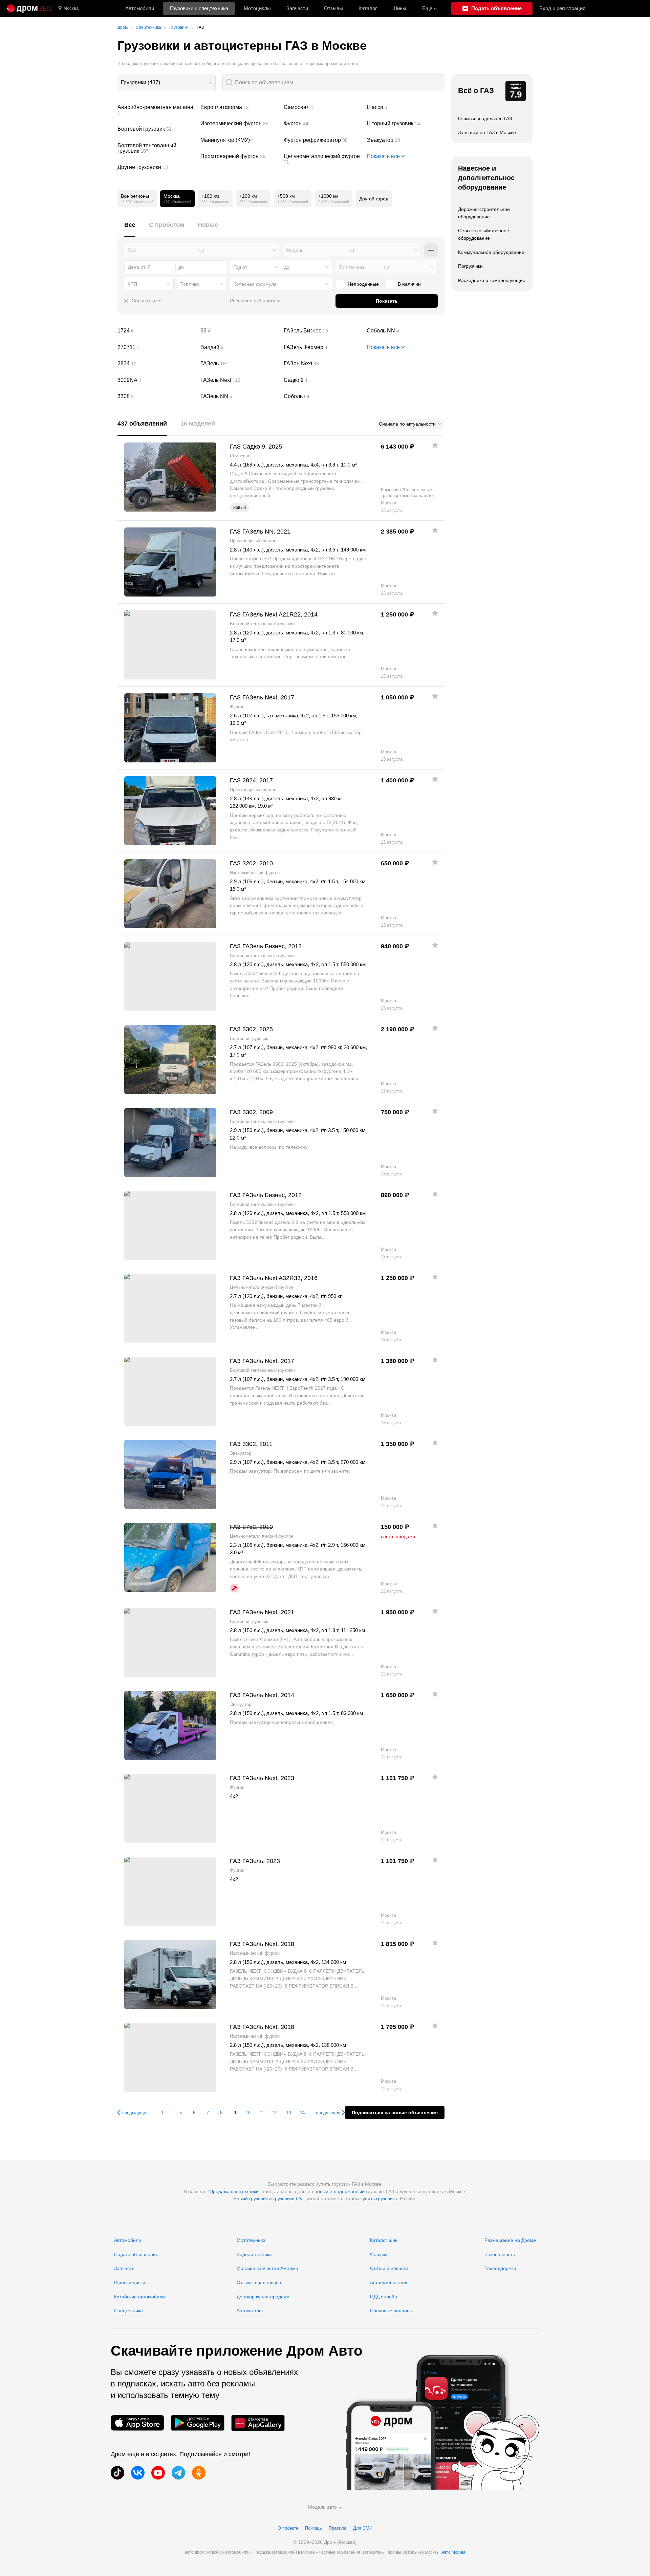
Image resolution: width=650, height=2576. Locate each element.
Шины (399, 8)
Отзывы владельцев (259, 2282)
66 (239, 331)
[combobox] (167, 83)
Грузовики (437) (140, 82)
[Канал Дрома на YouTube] (158, 2473)
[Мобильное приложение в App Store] (137, 2423)
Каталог (368, 8)
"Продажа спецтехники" (234, 2191)
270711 (156, 347)
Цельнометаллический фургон (323, 159)
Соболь (323, 396)
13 (289, 2113)
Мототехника (251, 2240)
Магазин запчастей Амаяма (267, 2268)
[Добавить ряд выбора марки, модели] (431, 250)
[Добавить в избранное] (435, 445)
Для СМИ (363, 2528)
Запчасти (297, 8)
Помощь (313, 2528)
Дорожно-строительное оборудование (484, 213)
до (287, 267)
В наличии (409, 284)
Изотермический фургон (239, 124)
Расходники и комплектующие (492, 280)
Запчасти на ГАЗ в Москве (487, 132)
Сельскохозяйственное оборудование (484, 234)
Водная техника (254, 2254)
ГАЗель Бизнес (323, 331)
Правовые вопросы (391, 2311)
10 (248, 2113)
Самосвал (323, 107)
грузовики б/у (288, 2199)
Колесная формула (255, 284)
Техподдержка (500, 2268)
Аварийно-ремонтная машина (156, 110)
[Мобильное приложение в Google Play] (198, 2423)
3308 (156, 396)
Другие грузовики (156, 167)
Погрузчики (470, 266)
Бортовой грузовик (156, 129)
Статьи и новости (389, 2268)
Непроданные (363, 284)
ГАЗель (239, 364)
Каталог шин (384, 2240)
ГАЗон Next (323, 364)
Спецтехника (128, 2311)
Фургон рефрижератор (323, 140)
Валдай (239, 347)
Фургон (323, 124)
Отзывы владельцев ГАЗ (485, 118)
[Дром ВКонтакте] (138, 2473)
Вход (562, 8)
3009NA (156, 380)
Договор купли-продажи (263, 2297)
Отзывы (333, 8)
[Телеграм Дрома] (178, 2473)
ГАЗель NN (239, 396)
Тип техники (352, 267)
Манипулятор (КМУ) (239, 140)
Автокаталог (250, 2311)
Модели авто (322, 2507)
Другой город (374, 199)
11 (262, 2113)
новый (321, 2191)
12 (275, 2113)
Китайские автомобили (139, 2297)
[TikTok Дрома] (117, 2473)
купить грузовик (378, 2199)
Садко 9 (323, 380)
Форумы (379, 2254)
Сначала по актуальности (407, 424)
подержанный (349, 2191)
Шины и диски (130, 2282)
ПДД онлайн (384, 2297)
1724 (156, 331)
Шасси (406, 107)
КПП (132, 284)
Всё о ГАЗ (476, 91)
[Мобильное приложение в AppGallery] (258, 2423)
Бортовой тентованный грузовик (156, 148)
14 (302, 2113)
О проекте (288, 2528)
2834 (156, 364)
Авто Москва (453, 2552)
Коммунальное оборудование (491, 252)
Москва (71, 8)
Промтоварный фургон (239, 156)
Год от (240, 267)
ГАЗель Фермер (323, 347)
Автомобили (140, 8)
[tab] (130, 229)
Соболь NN (406, 331)
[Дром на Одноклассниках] (199, 2473)
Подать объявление (136, 2254)
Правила (338, 2528)
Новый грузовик (251, 2199)
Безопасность (500, 2254)
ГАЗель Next (239, 380)
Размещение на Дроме (510, 2240)
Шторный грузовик (406, 124)
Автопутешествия (389, 2282)
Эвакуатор (406, 140)
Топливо (190, 284)
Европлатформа (239, 107)
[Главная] (29, 8)
